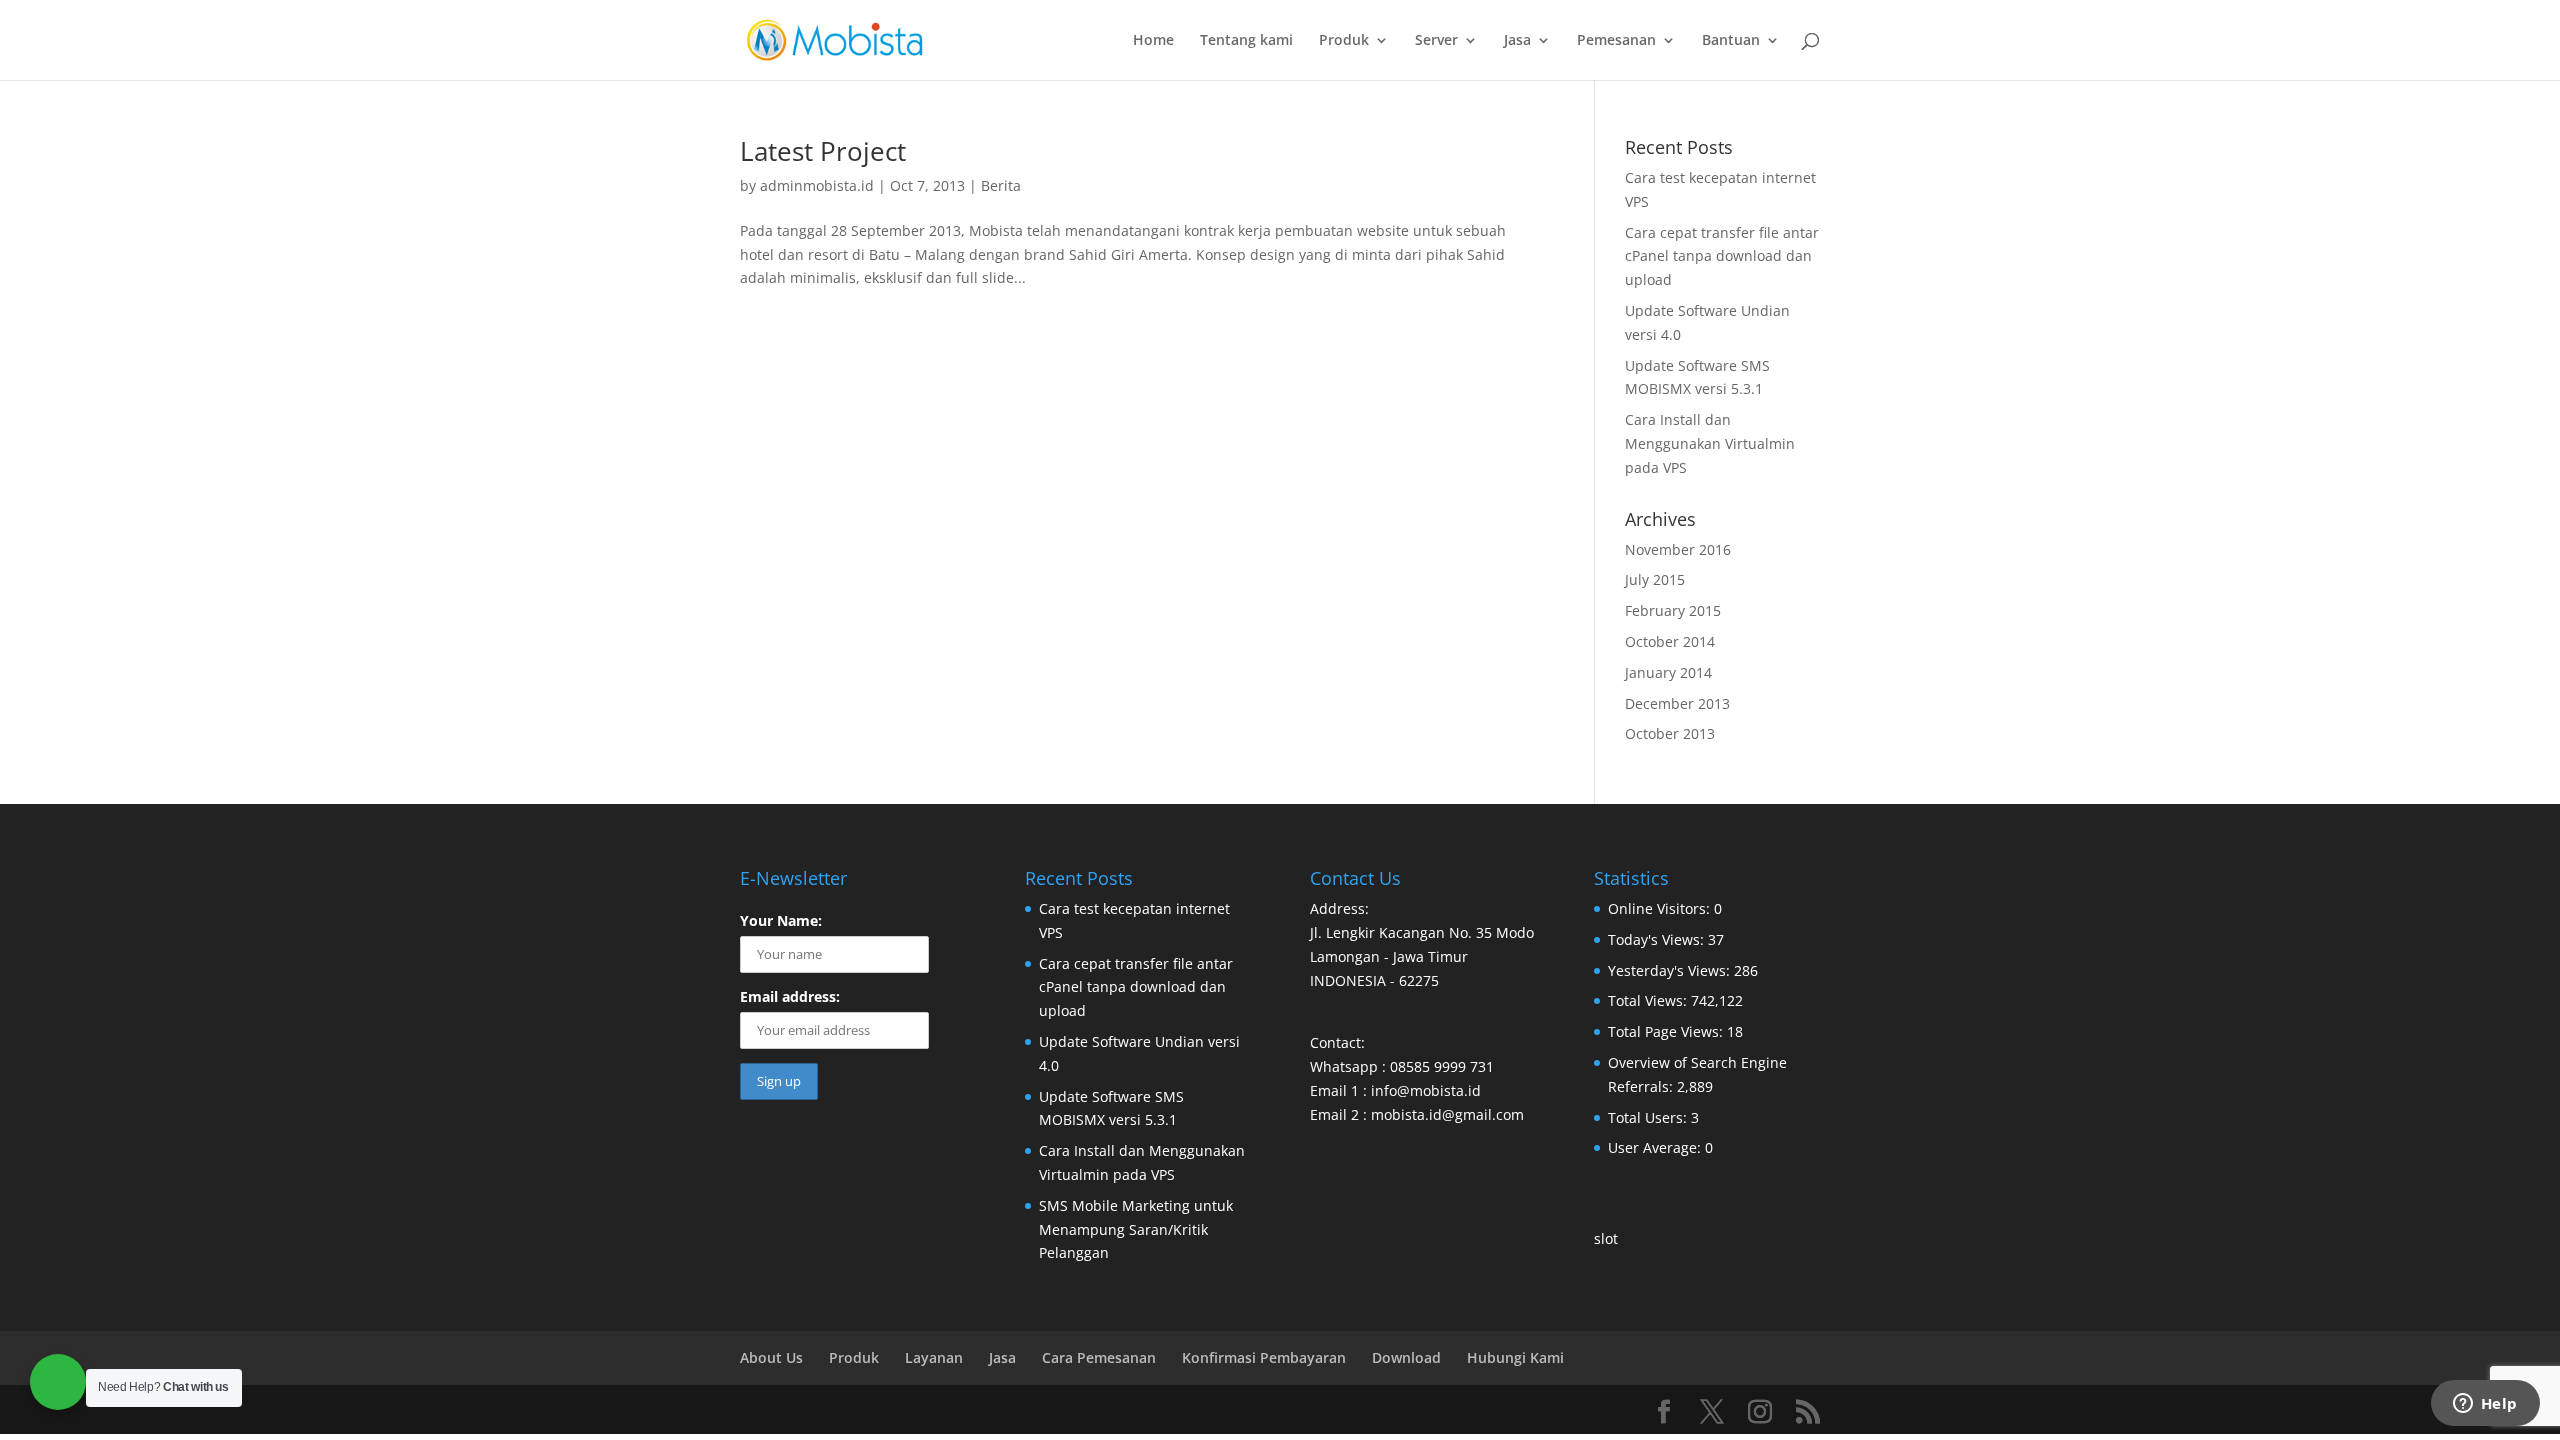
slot (1606, 1238)
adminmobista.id (817, 185)
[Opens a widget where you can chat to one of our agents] (2485, 1405)
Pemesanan (1616, 41)
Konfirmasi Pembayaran (1264, 1357)
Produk (1344, 41)
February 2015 (1673, 610)
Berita (1001, 185)
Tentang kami (1246, 41)
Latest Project (823, 151)
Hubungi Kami (1515, 1357)
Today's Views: (1658, 939)
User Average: (1656, 1147)
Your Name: (781, 920)
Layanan (934, 1357)
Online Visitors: (1661, 908)
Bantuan (1731, 41)
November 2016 (1678, 549)
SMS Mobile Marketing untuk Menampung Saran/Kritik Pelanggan (1136, 1229)
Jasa (1517, 41)
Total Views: (1649, 1000)
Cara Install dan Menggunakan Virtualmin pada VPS (1710, 443)
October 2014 (1670, 641)
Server (1436, 41)
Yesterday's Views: (1671, 970)
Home (1153, 41)
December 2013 (1677, 703)
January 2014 (1668, 672)
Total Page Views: (1667, 1031)
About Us (771, 1357)
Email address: (790, 996)
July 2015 (1655, 579)
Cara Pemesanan (1099, 1357)
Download (1406, 1357)
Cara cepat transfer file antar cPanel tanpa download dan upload (1722, 256)
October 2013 (1670, 733)
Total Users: (1649, 1117)
